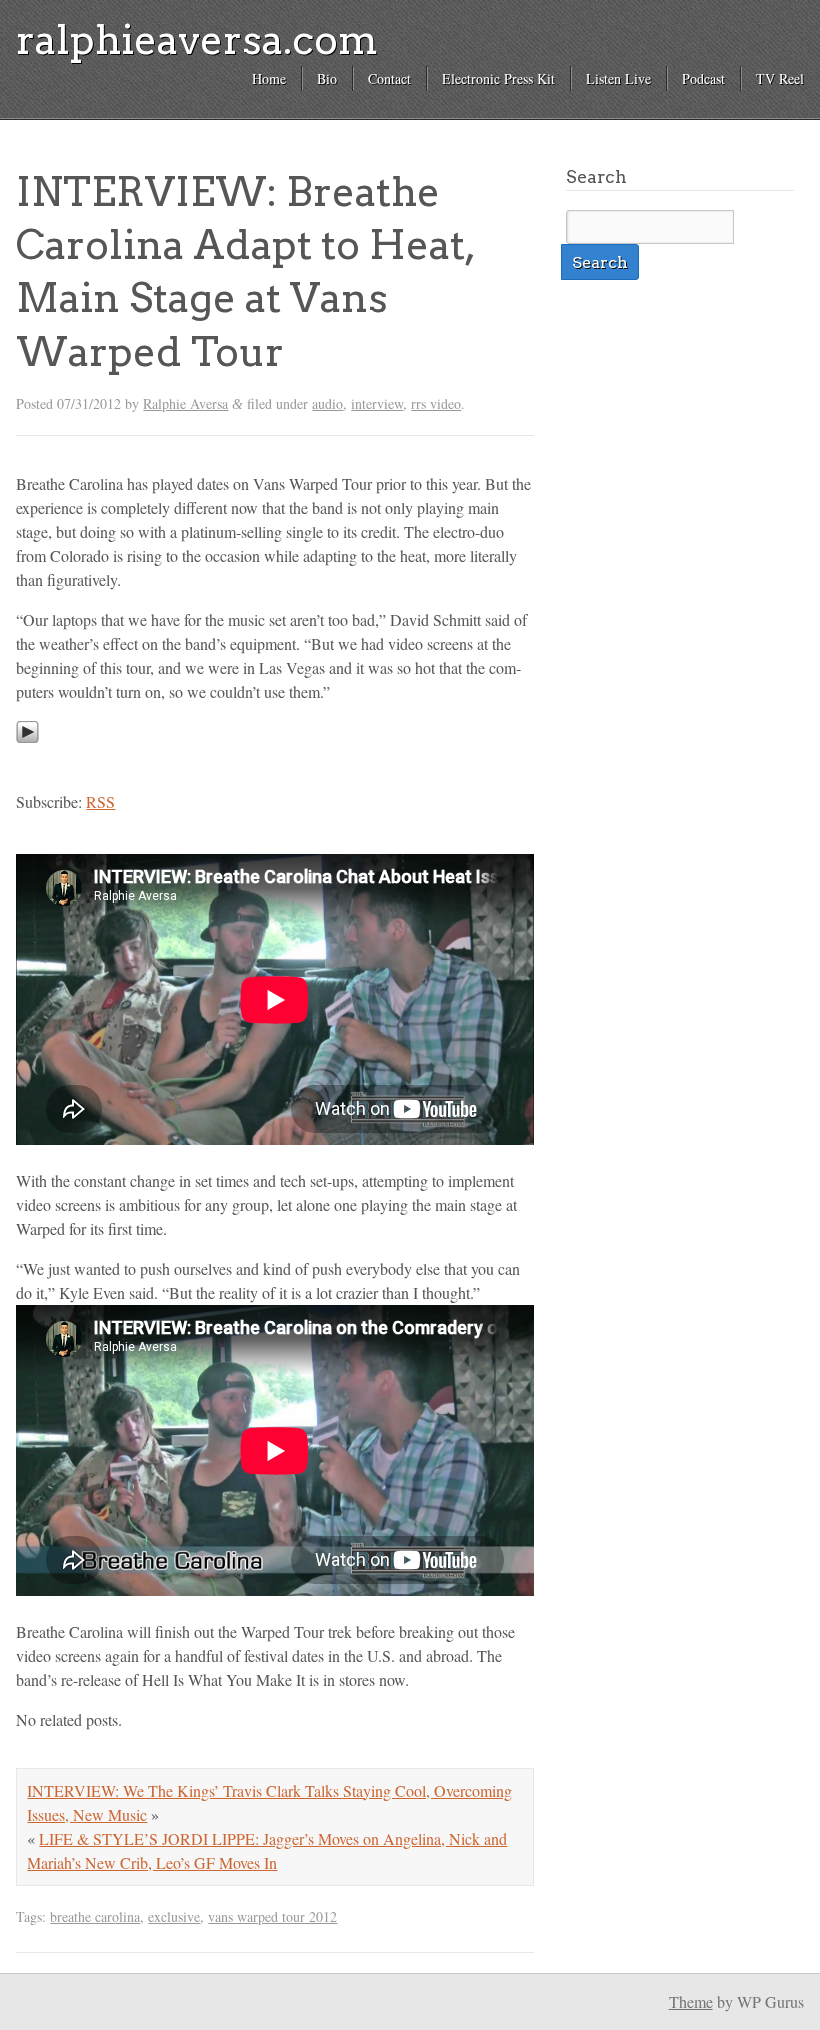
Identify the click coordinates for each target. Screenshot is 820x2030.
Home (269, 78)
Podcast (703, 78)
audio (327, 403)
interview (377, 403)
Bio (327, 78)
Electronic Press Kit (498, 78)
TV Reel (780, 78)
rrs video (436, 403)
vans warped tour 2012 (272, 1916)
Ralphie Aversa (185, 403)
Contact (389, 78)
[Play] (27, 761)
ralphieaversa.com (197, 40)
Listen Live (618, 78)
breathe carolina (95, 1916)
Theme (691, 2001)
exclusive (174, 1916)
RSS (100, 801)
